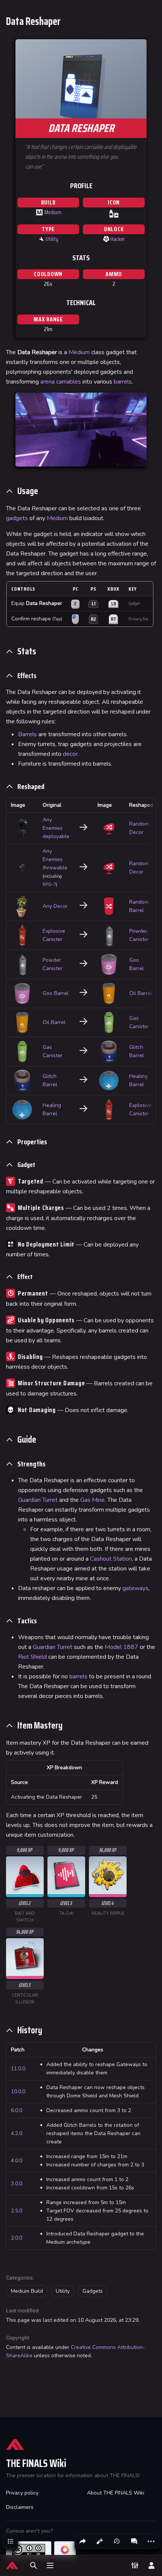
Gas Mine (92, 1500)
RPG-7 (49, 884)
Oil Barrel (141, 993)
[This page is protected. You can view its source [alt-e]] (99, 2541)
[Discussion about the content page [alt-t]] (134, 2541)
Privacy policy (22, 2493)
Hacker (118, 239)
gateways (135, 1588)
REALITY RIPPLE (108, 1914)
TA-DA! (66, 1914)
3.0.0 (17, 2184)
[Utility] (41, 239)
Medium (53, 212)
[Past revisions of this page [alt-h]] (117, 2541)
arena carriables (61, 382)
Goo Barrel (56, 993)
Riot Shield (32, 1657)
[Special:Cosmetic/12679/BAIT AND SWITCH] (25, 1875)
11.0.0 (18, 2069)
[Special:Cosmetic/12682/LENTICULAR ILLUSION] (25, 1957)
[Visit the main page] (12, 2565)
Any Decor (55, 906)
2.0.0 (17, 2238)
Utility (52, 239)
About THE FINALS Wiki (116, 2493)
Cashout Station (111, 1559)
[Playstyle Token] (106, 239)
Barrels (28, 734)
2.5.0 (17, 2211)
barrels (123, 382)
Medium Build (27, 2291)
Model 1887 (121, 1647)
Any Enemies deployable (56, 828)
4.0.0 (17, 2161)
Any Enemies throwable (55, 859)
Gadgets (93, 2291)
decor (70, 754)
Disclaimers (20, 2507)
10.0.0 (18, 2092)
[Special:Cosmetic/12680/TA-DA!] (66, 1875)
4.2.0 (17, 2133)
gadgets (17, 518)
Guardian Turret (38, 1500)
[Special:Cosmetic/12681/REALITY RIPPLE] (108, 1875)
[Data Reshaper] (114, 213)
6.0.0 (17, 2110)
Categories (19, 2278)
